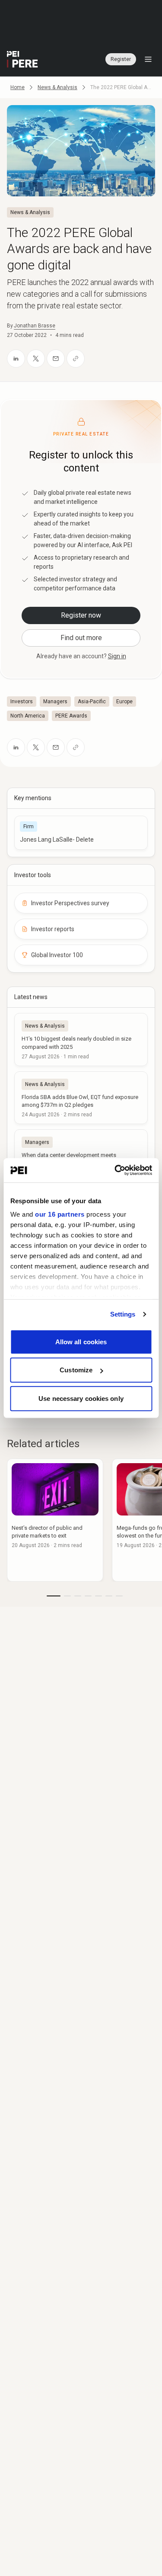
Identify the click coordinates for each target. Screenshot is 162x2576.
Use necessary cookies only (81, 1398)
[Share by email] (56, 359)
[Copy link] (76, 359)
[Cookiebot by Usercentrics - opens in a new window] (115, 1170)
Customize (76, 1370)
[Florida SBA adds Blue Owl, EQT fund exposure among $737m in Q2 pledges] (81, 1098)
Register (121, 59)
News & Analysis (57, 87)
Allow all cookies (81, 1341)
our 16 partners (60, 1214)
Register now (81, 615)
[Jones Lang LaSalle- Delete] (81, 833)
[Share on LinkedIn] (16, 359)
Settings (123, 1314)
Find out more (81, 638)
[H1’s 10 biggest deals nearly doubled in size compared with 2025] (81, 1039)
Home (17, 87)
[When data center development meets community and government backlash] (81, 1156)
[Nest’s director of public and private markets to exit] (55, 1520)
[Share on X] (36, 359)
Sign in (117, 656)
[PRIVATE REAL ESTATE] (22, 59)
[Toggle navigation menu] (148, 59)
